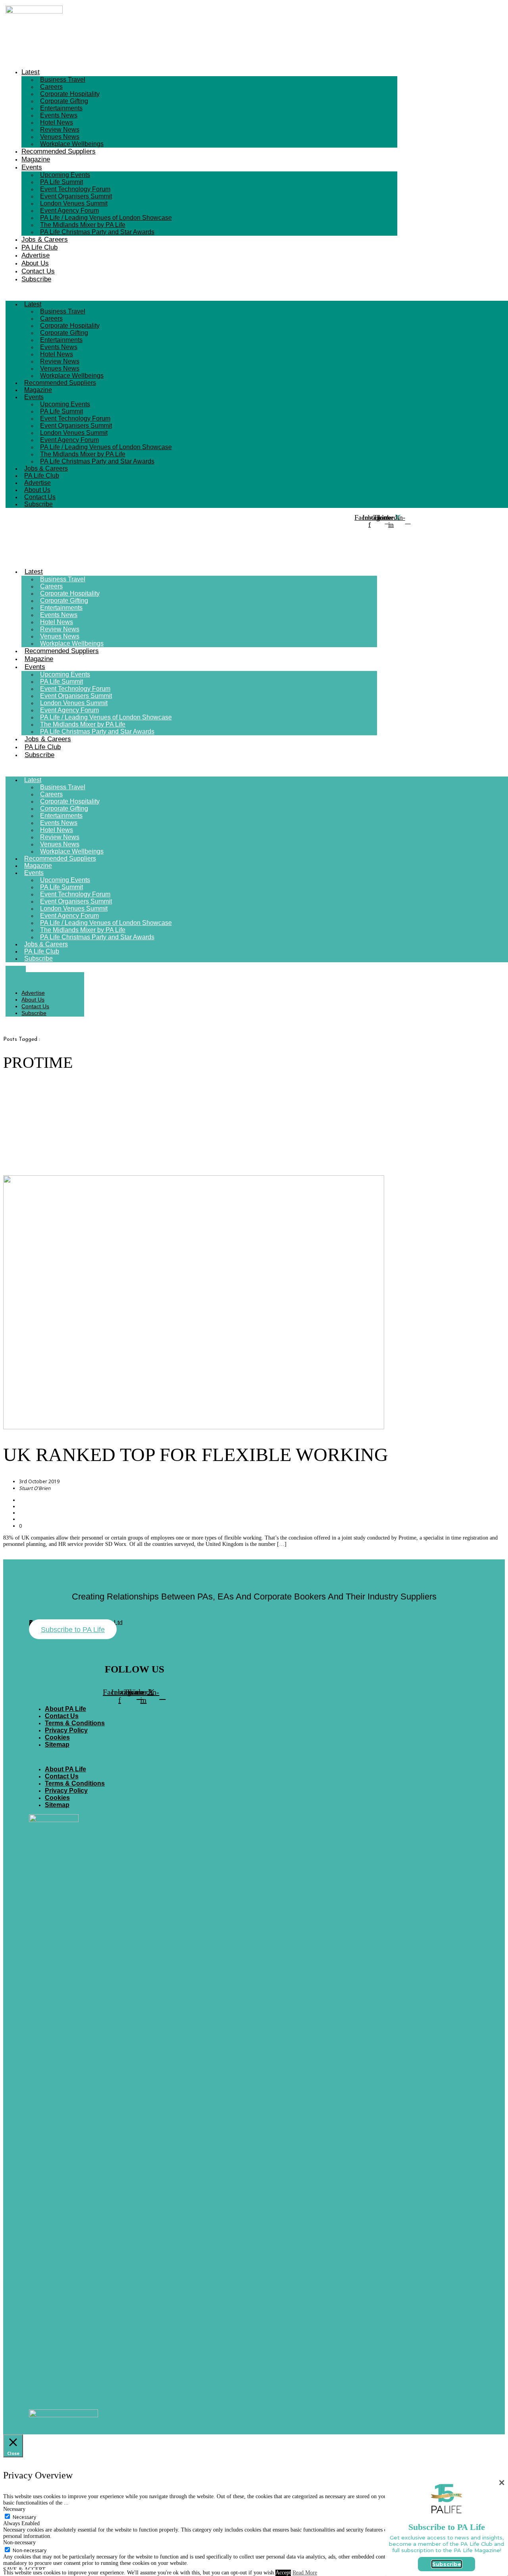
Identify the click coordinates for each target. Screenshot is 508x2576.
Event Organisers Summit (76, 196)
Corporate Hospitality (70, 94)
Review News (60, 130)
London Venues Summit (74, 203)
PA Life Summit (62, 182)
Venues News (60, 137)
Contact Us (38, 271)
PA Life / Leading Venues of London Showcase (106, 218)
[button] (201, 292)
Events (32, 167)
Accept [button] (283, 2573)
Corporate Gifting (64, 101)
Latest (31, 72)
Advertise (36, 255)
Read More (305, 2573)
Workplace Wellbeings (72, 144)
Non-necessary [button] (19, 2542)
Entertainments (61, 108)
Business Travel (63, 80)
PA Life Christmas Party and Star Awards (97, 232)
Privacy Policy (66, 1730)
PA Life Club (39, 247)
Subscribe (36, 279)
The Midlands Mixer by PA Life (83, 225)
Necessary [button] (14, 2509)
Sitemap (57, 1745)
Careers (51, 87)
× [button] (502, 2483)
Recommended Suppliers (59, 151)
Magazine (36, 159)
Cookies (57, 1737)
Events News (59, 115)
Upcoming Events (65, 175)
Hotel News (57, 122)
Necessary (24, 2517)
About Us (35, 263)
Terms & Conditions (75, 1723)
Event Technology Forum (75, 189)
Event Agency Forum (69, 211)
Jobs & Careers (45, 239)
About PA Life (65, 1709)
